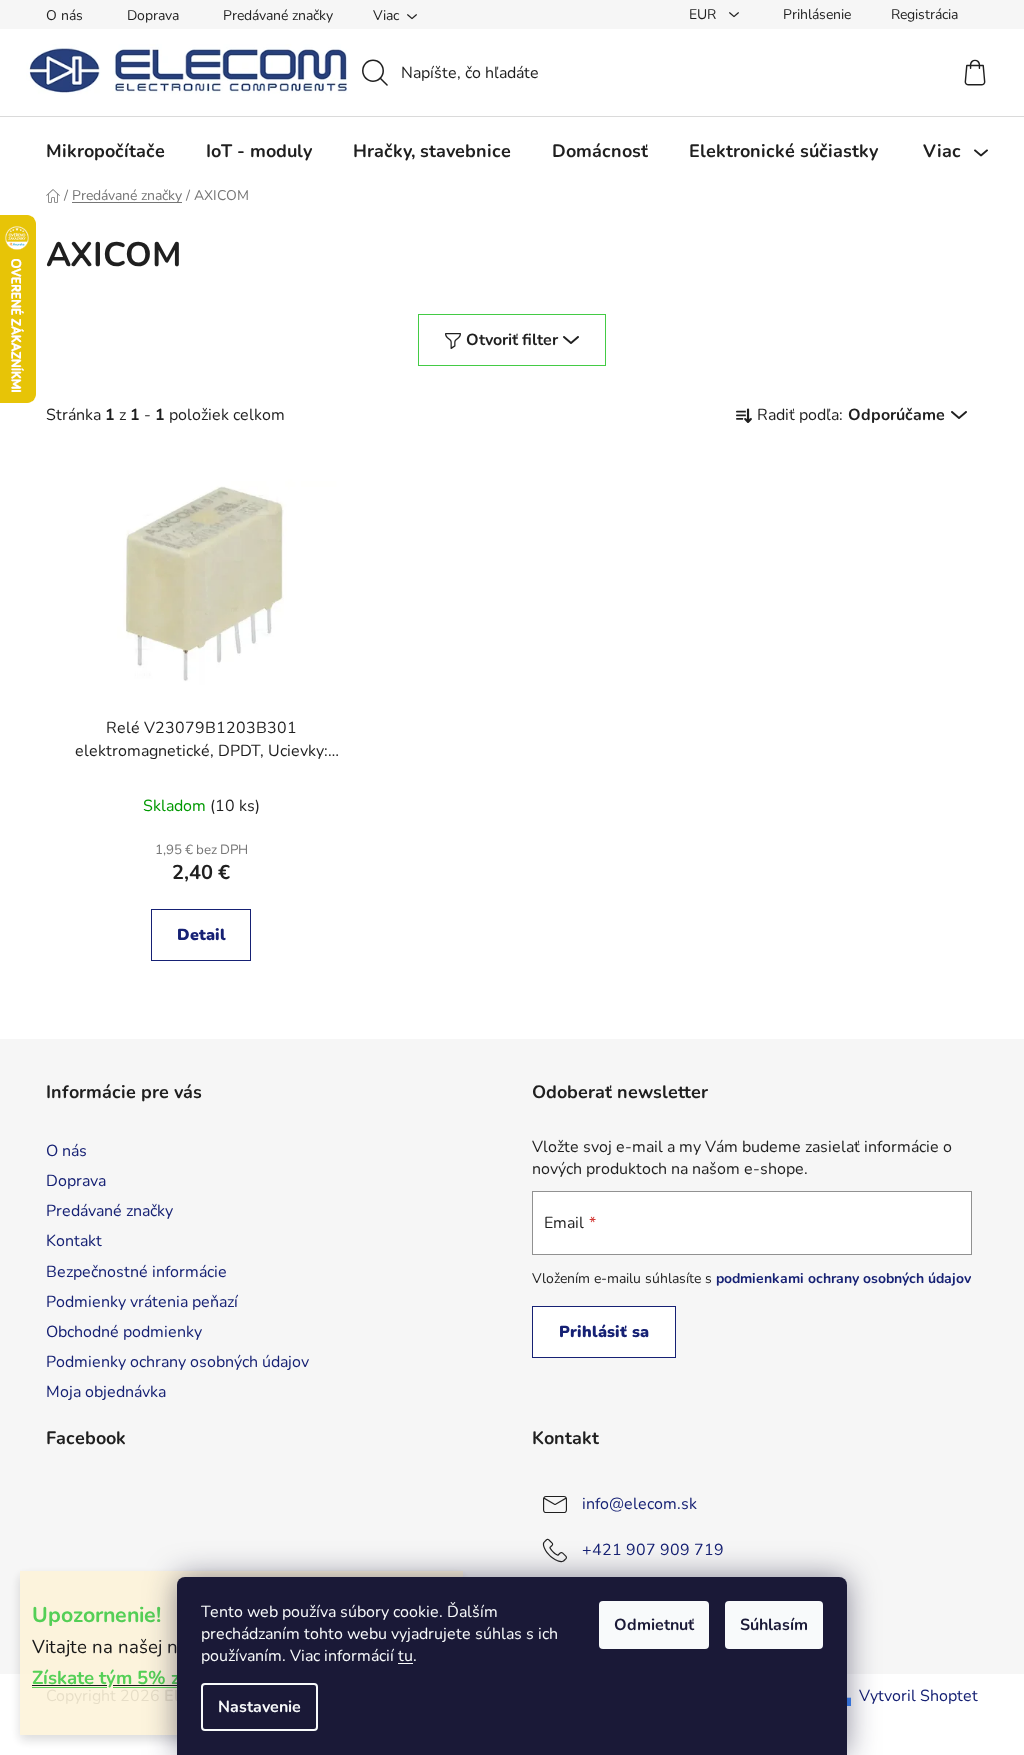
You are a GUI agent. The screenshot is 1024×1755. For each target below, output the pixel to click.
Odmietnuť (654, 1625)
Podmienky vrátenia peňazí (142, 1302)
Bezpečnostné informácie (136, 1272)
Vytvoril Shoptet (918, 1696)
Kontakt (74, 1241)
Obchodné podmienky (124, 1332)
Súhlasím (774, 1625)
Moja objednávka (106, 1392)
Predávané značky (278, 15)
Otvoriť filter (512, 340)
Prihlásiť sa (604, 1332)
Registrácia (924, 14)
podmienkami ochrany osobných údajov (843, 1278)
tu (405, 1656)
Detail (201, 935)
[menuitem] (105, 151)
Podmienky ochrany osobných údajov (177, 1362)
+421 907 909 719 (653, 1550)
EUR (704, 14)
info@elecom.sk (639, 1504)
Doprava (153, 15)
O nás (64, 15)
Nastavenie (259, 1707)
